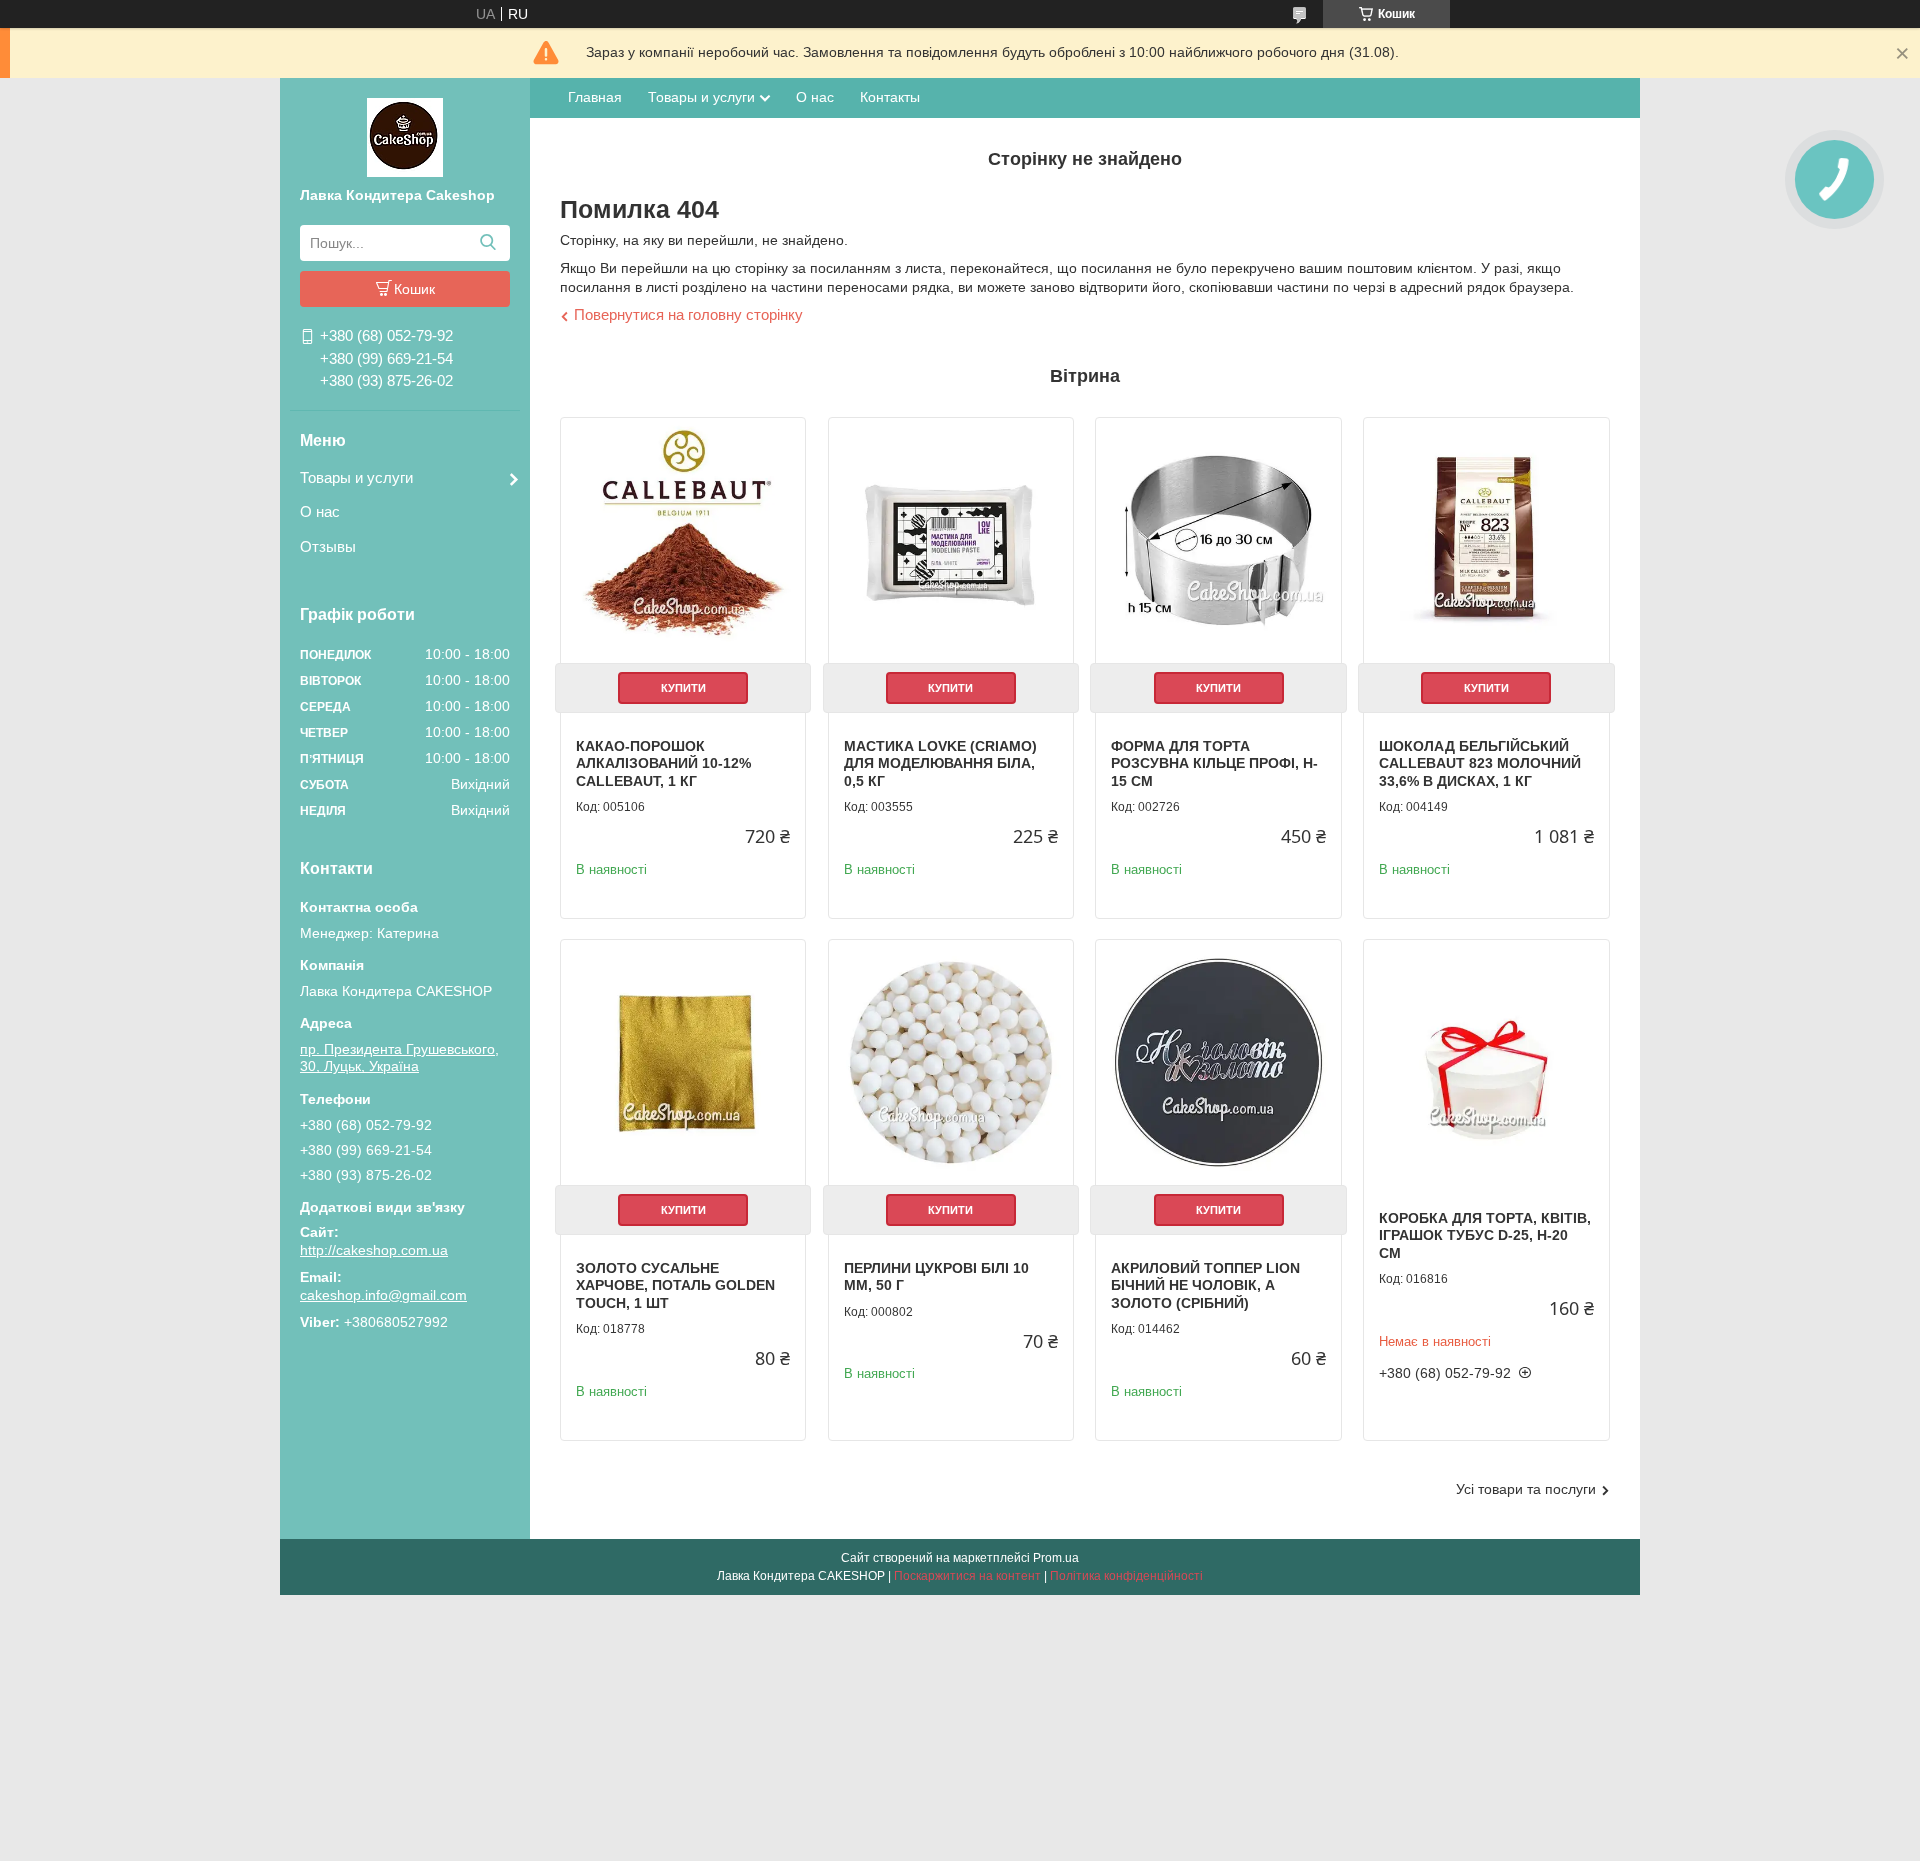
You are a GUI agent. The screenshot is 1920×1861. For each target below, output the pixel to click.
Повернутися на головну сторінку (688, 314)
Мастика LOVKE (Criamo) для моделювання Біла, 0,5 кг (940, 763)
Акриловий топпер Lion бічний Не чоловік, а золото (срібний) (1205, 1285)
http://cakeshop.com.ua (374, 1250)
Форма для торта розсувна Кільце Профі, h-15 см (1214, 763)
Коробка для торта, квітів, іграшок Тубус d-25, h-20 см (1485, 1235)
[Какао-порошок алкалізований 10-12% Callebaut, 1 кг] (683, 540)
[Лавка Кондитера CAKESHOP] (405, 136)
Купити (683, 688)
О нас (320, 511)
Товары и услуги (356, 477)
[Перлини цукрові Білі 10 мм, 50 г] (951, 1062)
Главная (595, 97)
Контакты (890, 97)
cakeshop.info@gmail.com (383, 1295)
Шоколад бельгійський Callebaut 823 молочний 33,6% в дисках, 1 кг (1480, 763)
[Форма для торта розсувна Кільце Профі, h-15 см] (1218, 540)
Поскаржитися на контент (967, 1576)
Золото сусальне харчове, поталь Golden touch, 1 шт (675, 1285)
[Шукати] (487, 243)
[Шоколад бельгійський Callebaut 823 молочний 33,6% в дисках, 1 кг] (1486, 540)
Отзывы (328, 546)
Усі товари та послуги (1526, 1489)
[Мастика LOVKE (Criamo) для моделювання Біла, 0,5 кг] (951, 540)
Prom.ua (1056, 1558)
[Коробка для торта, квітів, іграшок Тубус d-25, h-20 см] (1486, 1062)
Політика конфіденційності (1126, 1576)
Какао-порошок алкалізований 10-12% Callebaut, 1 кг (663, 763)
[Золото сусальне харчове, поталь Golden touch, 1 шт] (683, 1062)
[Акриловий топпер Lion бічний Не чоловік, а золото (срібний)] (1218, 1062)
